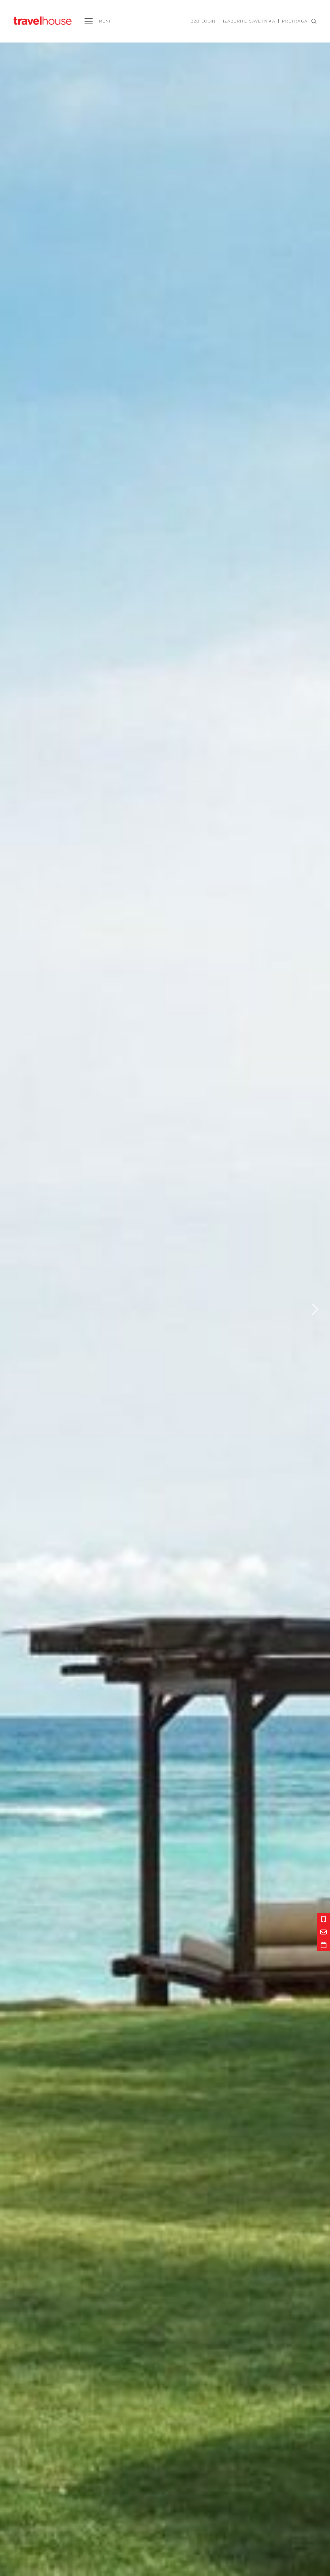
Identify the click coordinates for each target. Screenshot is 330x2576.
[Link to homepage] (43, 20)
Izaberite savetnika (249, 21)
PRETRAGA (295, 21)
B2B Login (203, 21)
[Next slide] (315, 1309)
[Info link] (324, 1919)
